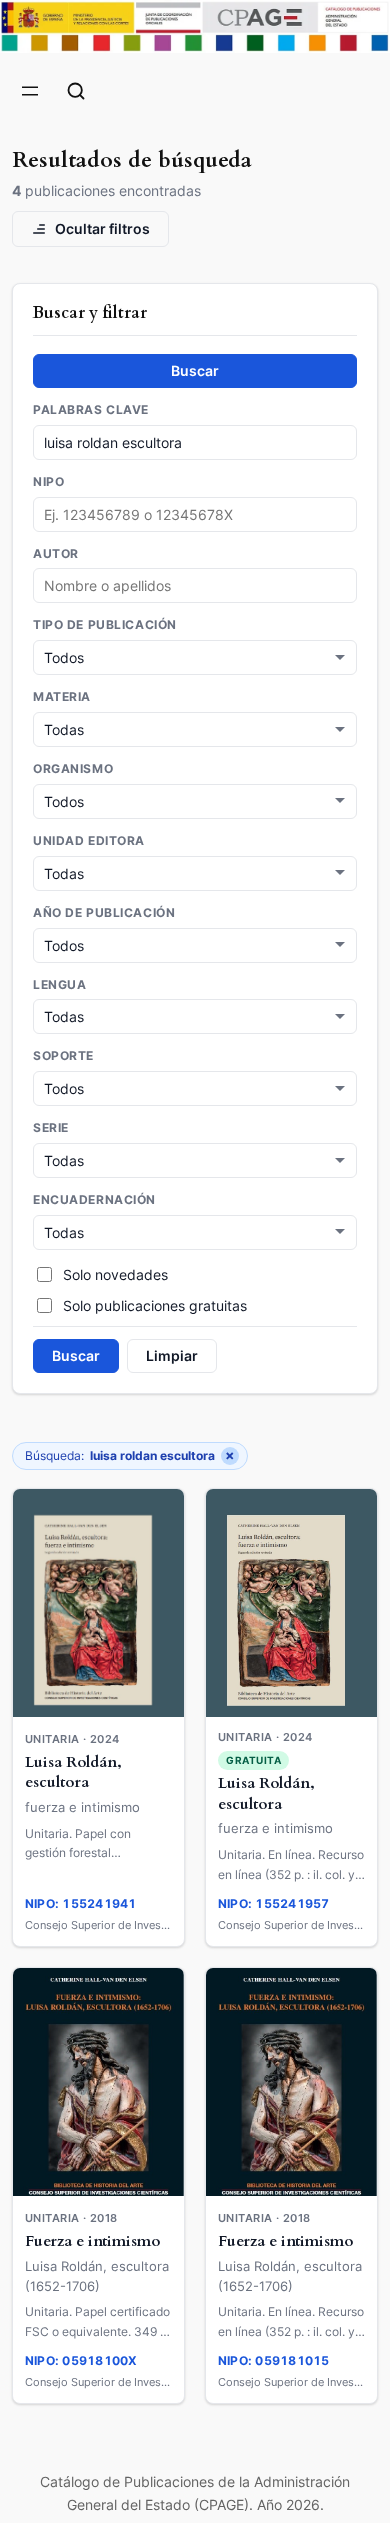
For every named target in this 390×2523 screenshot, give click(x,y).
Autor (56, 554)
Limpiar (172, 1355)
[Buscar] (76, 91)
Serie (51, 1128)
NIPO (48, 482)
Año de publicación (104, 913)
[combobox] (195, 585)
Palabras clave (91, 410)
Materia (62, 697)
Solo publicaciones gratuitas (155, 1305)
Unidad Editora (89, 841)
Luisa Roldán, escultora (73, 1773)
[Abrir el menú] (30, 91)
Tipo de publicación (105, 625)
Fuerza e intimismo (92, 2241)
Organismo (73, 769)
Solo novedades (115, 1274)
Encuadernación (94, 1200)
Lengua (59, 985)
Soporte (63, 1056)
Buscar (195, 370)
